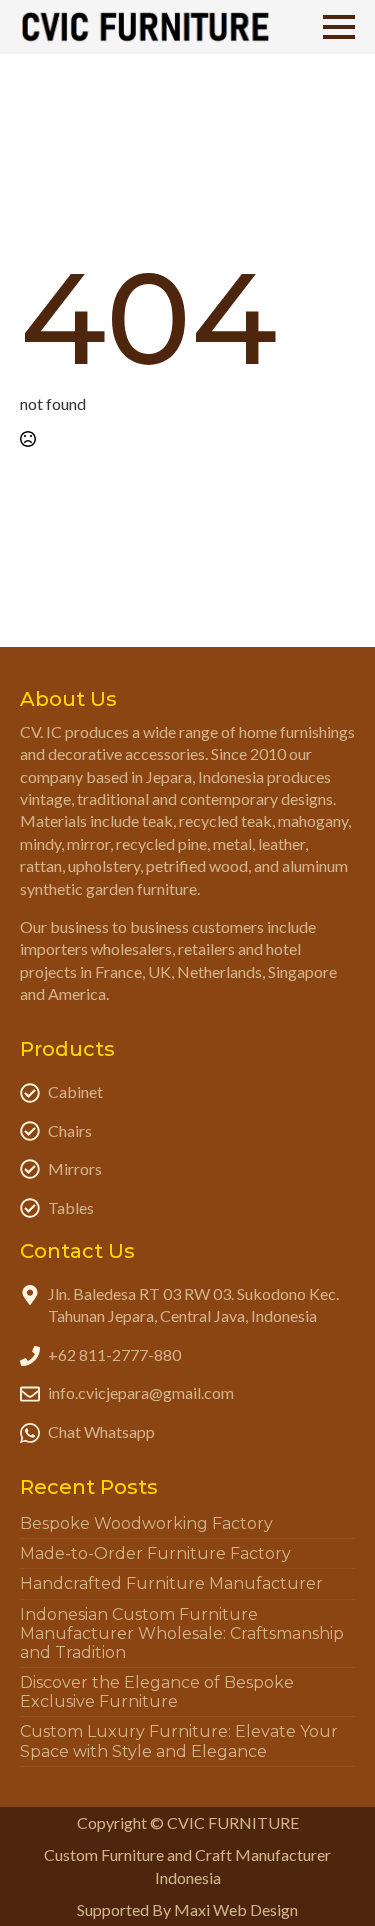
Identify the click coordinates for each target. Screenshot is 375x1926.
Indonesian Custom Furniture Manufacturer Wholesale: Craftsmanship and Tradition (182, 1633)
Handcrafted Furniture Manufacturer (171, 1583)
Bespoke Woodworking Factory (146, 1523)
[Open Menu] (339, 27)
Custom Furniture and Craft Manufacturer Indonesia (187, 1865)
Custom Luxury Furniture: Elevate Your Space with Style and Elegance (179, 1741)
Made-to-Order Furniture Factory (155, 1553)
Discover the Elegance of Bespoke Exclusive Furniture (157, 1692)
